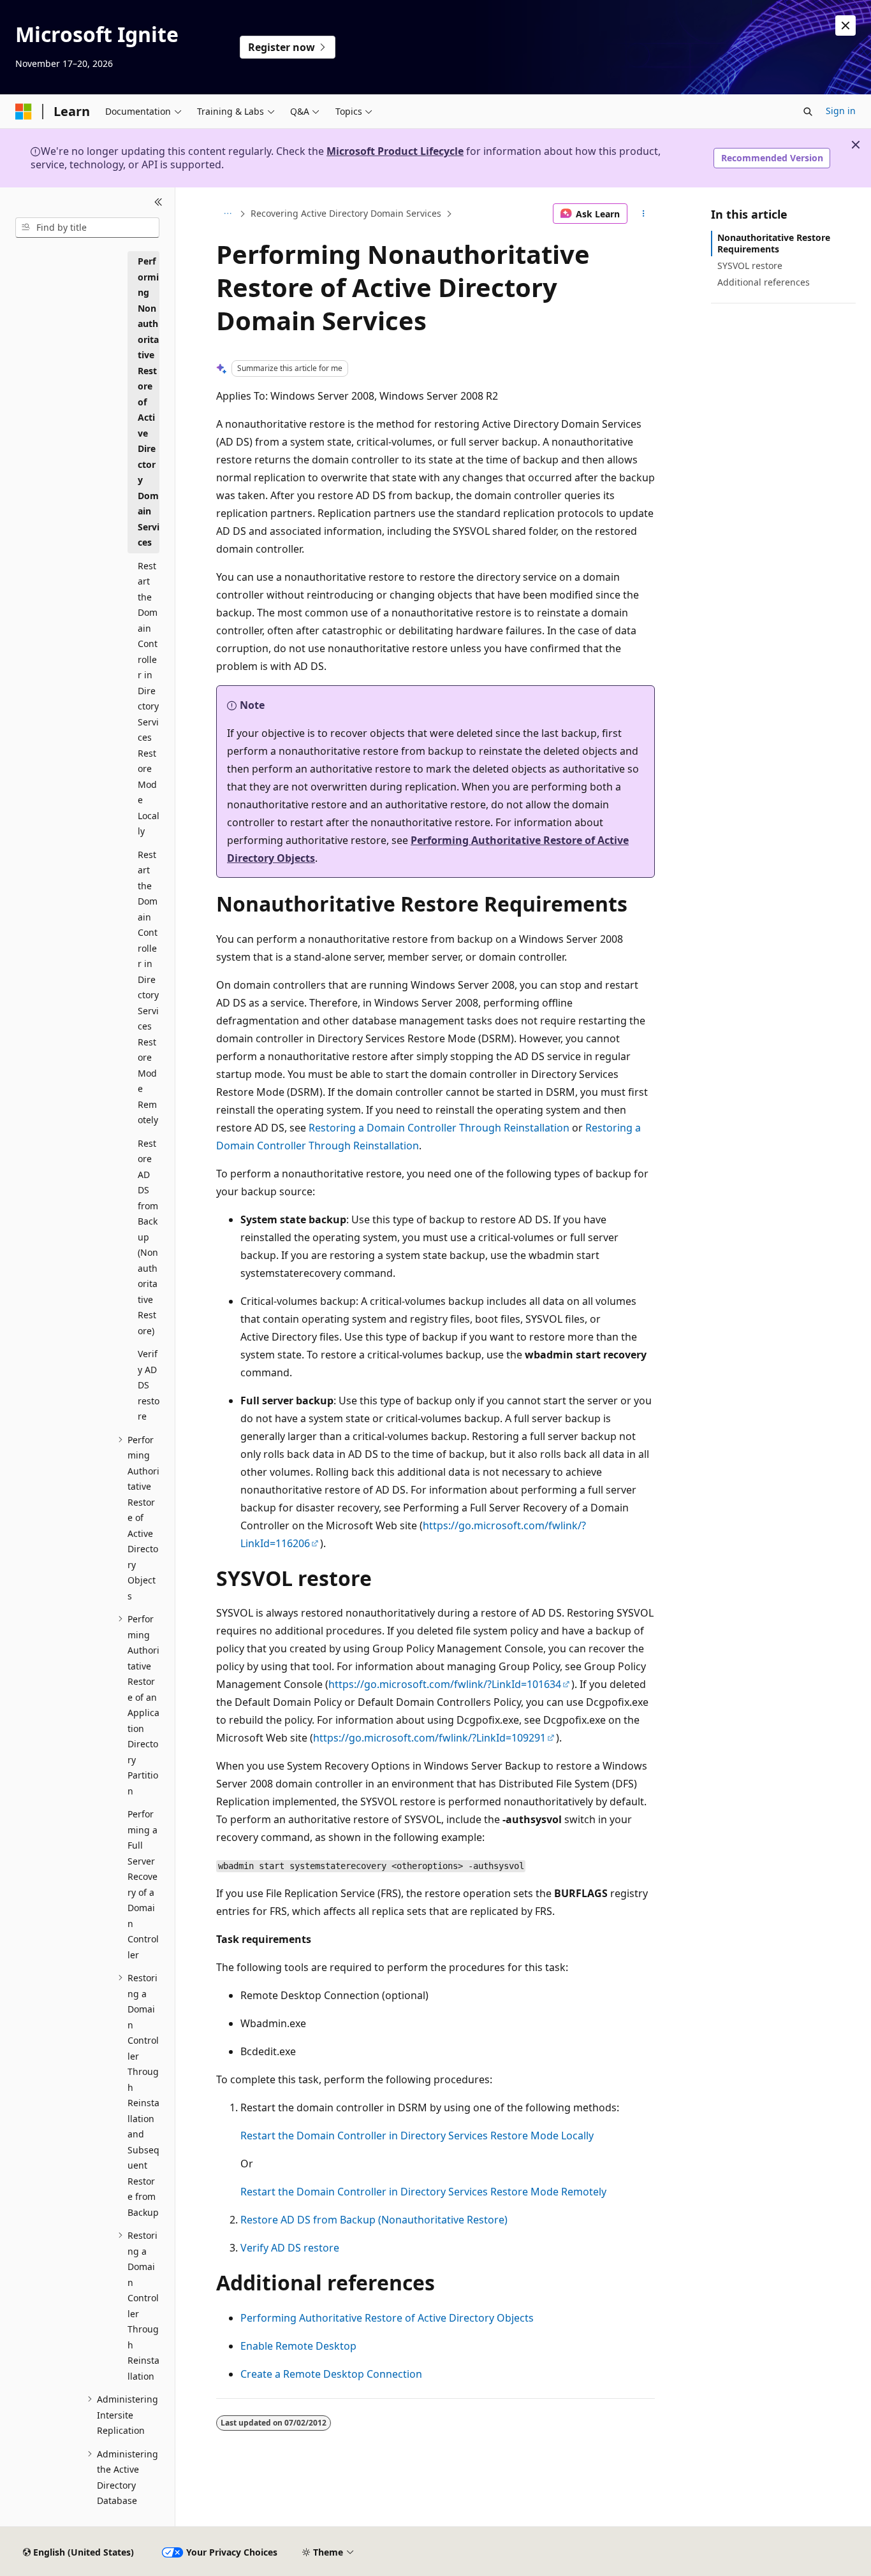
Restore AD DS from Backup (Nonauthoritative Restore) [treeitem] (148, 1237)
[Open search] (808, 112)
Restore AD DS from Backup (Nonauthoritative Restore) (374, 2220)
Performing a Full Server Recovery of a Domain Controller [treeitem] (143, 1884)
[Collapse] (158, 203)
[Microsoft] (24, 112)
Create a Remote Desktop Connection (331, 2374)
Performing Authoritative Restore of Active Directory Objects (387, 2318)
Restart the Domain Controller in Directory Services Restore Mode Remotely (423, 2192)
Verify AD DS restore (290, 2248)
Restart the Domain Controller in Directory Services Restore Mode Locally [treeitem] (149, 699)
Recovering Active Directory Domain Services (346, 213)
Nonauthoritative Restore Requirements (774, 243)
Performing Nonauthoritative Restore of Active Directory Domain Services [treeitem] (149, 402)
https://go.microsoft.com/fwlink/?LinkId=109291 (429, 1738)
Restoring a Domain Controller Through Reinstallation (439, 1128)
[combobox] (87, 228)
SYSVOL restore (750, 266)
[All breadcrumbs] (227, 214)
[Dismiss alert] (845, 25)
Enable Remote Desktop (298, 2346)
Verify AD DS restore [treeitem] (149, 1385)
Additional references (764, 282)
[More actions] (644, 214)
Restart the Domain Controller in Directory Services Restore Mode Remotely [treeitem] (148, 987)
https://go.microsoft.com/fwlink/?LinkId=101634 (445, 1684)
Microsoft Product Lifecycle (395, 151)
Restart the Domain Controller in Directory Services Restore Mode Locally (417, 2136)
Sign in (841, 111)
